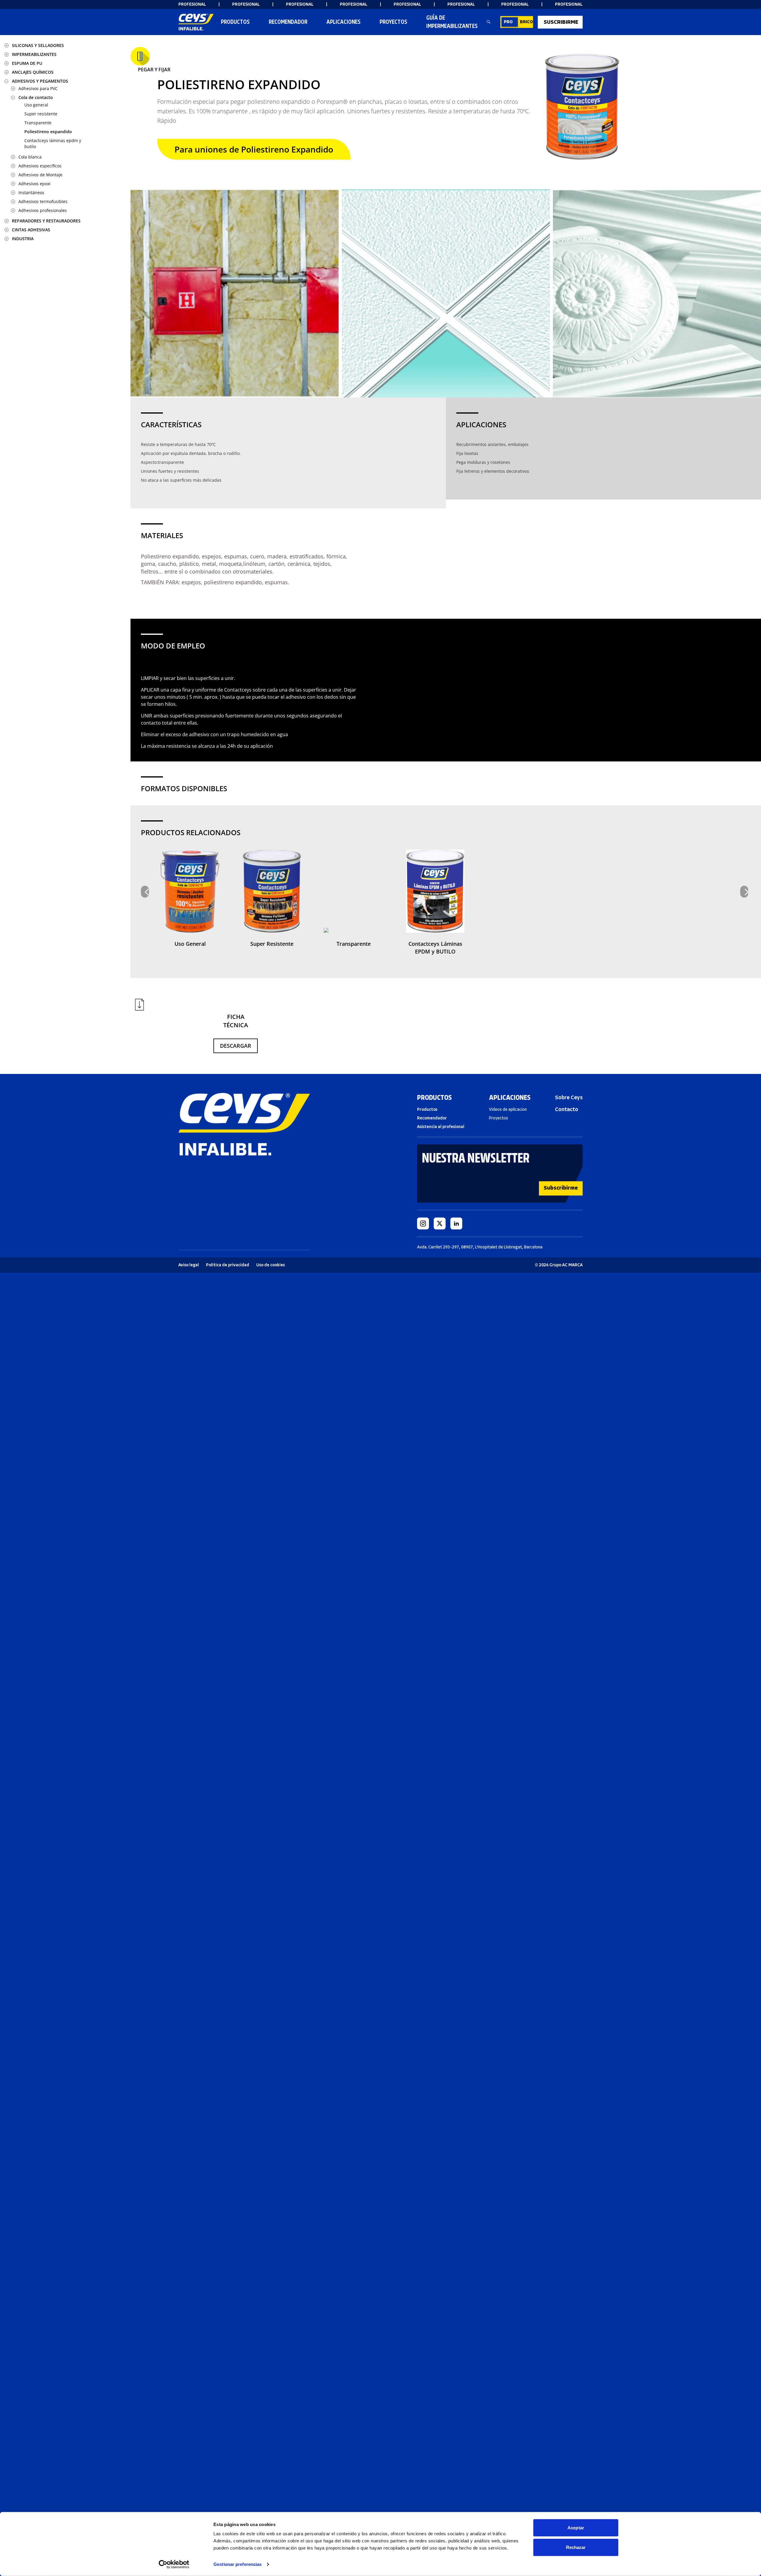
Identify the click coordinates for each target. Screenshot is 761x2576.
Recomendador (432, 1118)
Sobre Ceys (569, 1097)
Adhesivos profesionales (43, 210)
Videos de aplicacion (508, 1109)
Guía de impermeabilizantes (452, 22)
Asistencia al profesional (441, 1127)
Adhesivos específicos (40, 166)
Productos (235, 22)
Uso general (36, 105)
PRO (508, 22)
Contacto (567, 1109)
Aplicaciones (343, 22)
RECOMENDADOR (288, 22)
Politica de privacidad (228, 1265)
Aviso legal (189, 1265)
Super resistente (41, 114)
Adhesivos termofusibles (43, 201)
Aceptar (576, 2528)
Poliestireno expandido (48, 132)
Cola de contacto (36, 97)
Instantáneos (31, 193)
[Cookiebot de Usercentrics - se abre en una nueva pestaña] (174, 2564)
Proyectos (393, 22)
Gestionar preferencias (238, 2564)
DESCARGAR (236, 1046)
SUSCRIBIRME (561, 22)
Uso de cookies (271, 1265)
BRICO (526, 22)
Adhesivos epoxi (34, 184)
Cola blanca (30, 157)
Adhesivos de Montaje (40, 175)
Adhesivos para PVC (38, 88)
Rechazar (576, 2547)
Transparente (38, 123)
